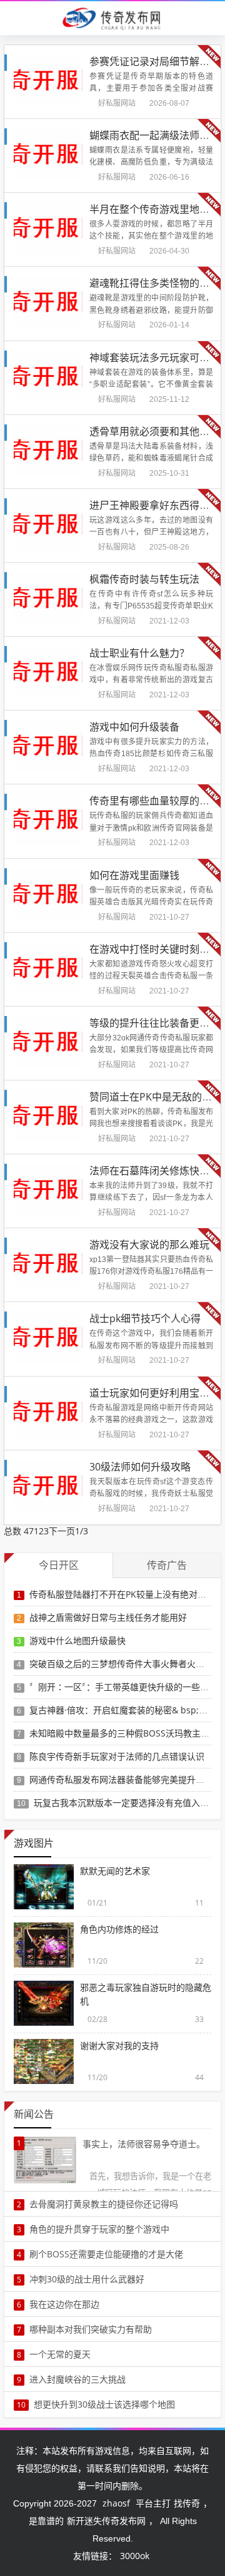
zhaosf (116, 2503)
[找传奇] (112, 18)
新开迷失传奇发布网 (106, 2521)
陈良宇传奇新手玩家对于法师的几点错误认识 (117, 1756)
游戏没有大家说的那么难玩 (149, 1244)
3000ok (135, 2556)
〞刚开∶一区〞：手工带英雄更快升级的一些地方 (123, 1687)
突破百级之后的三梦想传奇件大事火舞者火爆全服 (126, 1664)
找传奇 (187, 2503)
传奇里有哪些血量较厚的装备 (154, 801)
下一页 (62, 1531)
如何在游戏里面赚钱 (134, 875)
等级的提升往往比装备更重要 (154, 1023)
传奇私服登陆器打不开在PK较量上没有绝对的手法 (127, 1594)
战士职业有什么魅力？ (139, 653)
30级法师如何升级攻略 (140, 1467)
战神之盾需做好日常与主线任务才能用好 (108, 1617)
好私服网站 (117, 103)
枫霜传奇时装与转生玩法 (144, 579)
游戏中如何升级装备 (134, 727)
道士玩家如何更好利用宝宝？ (154, 1393)
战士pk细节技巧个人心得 (145, 1318)
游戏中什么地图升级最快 (77, 1640)
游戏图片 (34, 1843)
